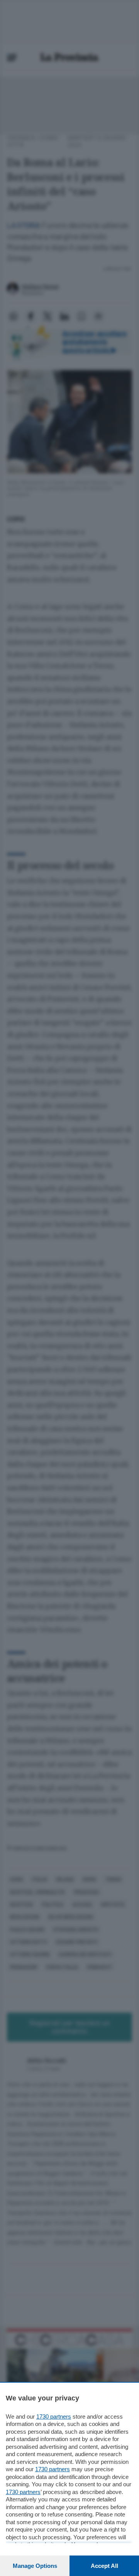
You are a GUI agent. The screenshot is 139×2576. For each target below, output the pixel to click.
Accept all (104, 2566)
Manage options (35, 2566)
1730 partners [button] (54, 2416)
